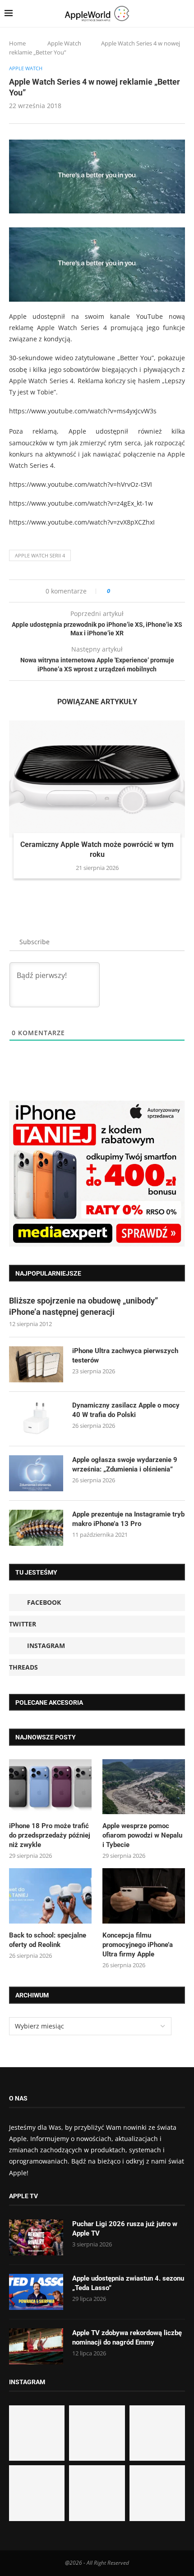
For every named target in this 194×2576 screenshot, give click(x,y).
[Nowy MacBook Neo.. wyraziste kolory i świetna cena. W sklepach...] (37, 2493)
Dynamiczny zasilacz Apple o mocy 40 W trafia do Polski (126, 1410)
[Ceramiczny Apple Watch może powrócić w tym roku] (97, 779)
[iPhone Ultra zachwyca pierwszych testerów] (36, 1364)
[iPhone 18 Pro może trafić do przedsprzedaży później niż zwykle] (50, 1787)
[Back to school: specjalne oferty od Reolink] (50, 1896)
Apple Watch (64, 43)
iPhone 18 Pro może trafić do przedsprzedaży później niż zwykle (50, 1835)
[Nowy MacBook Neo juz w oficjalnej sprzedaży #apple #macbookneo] (157, 2433)
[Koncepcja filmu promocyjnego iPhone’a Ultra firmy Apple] (144, 1896)
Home (17, 43)
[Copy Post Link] (137, 591)
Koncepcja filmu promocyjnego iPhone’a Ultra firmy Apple (138, 1945)
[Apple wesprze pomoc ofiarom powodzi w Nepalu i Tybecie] (144, 1787)
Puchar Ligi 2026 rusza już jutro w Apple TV (125, 2229)
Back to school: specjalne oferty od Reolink (48, 1940)
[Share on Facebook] (125, 591)
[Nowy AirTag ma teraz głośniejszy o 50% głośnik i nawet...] (157, 2493)
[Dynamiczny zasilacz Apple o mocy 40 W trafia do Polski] (36, 1419)
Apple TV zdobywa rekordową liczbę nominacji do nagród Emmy (127, 2338)
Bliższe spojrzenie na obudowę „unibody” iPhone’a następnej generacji (83, 1306)
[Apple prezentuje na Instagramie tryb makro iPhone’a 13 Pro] (36, 1528)
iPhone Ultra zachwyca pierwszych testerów (125, 1356)
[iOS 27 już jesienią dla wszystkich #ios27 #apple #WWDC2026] (97, 2433)
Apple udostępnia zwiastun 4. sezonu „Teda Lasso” (128, 2283)
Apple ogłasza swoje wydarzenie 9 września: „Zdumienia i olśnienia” (125, 1465)
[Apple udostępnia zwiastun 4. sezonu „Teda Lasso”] (36, 2292)
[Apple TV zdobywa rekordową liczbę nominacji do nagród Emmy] (36, 2346)
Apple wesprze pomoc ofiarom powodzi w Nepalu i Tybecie (142, 1835)
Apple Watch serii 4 (40, 555)
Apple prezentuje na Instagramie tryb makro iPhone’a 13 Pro (128, 1519)
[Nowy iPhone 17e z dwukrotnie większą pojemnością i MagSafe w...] (97, 2493)
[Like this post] (115, 591)
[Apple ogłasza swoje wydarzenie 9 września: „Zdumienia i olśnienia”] (36, 1473)
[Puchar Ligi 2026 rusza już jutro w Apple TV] (36, 2237)
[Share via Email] (150, 591)
